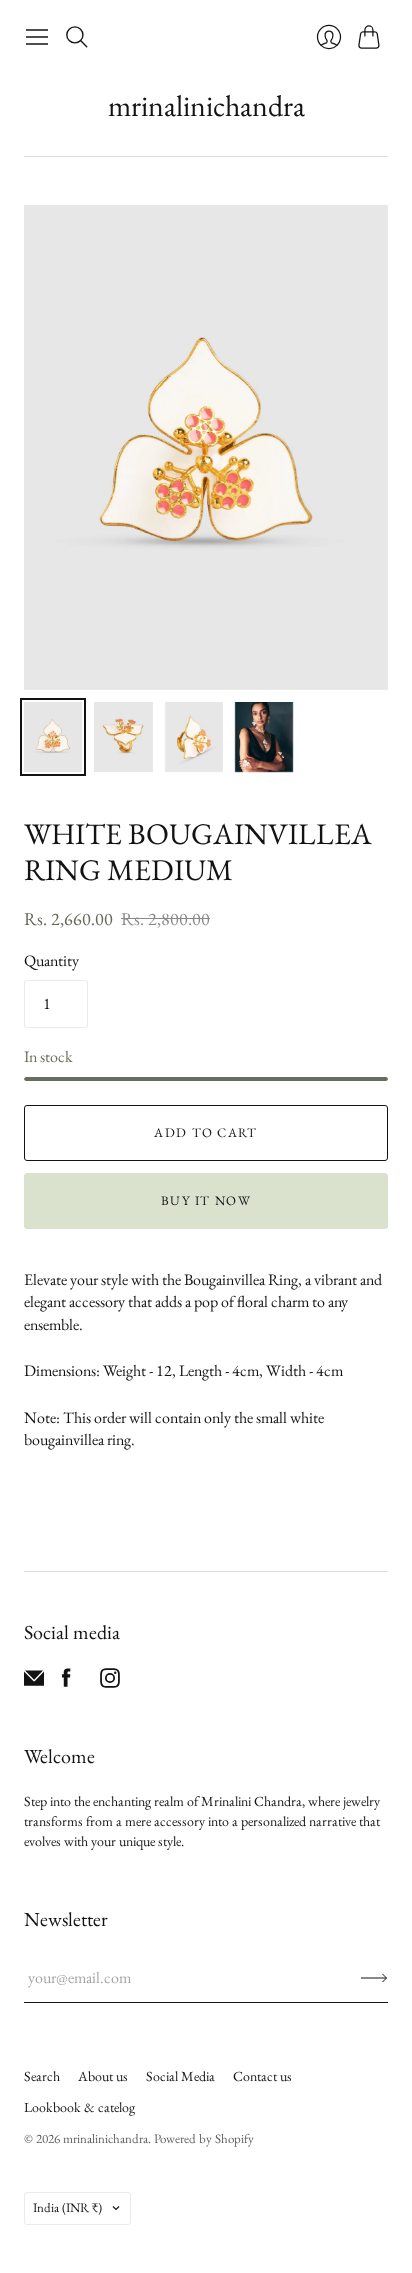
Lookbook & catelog (79, 2107)
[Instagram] (110, 1682)
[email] (34, 1682)
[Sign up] (374, 1978)
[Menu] (37, 37)
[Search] (77, 37)
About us (103, 2076)
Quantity (51, 960)
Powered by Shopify (204, 2138)
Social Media (180, 2076)
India (67, 2207)
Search (42, 2076)
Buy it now (206, 1200)
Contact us (262, 2076)
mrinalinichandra (206, 105)
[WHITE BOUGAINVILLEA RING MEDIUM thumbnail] (53, 737)
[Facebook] (66, 1682)
